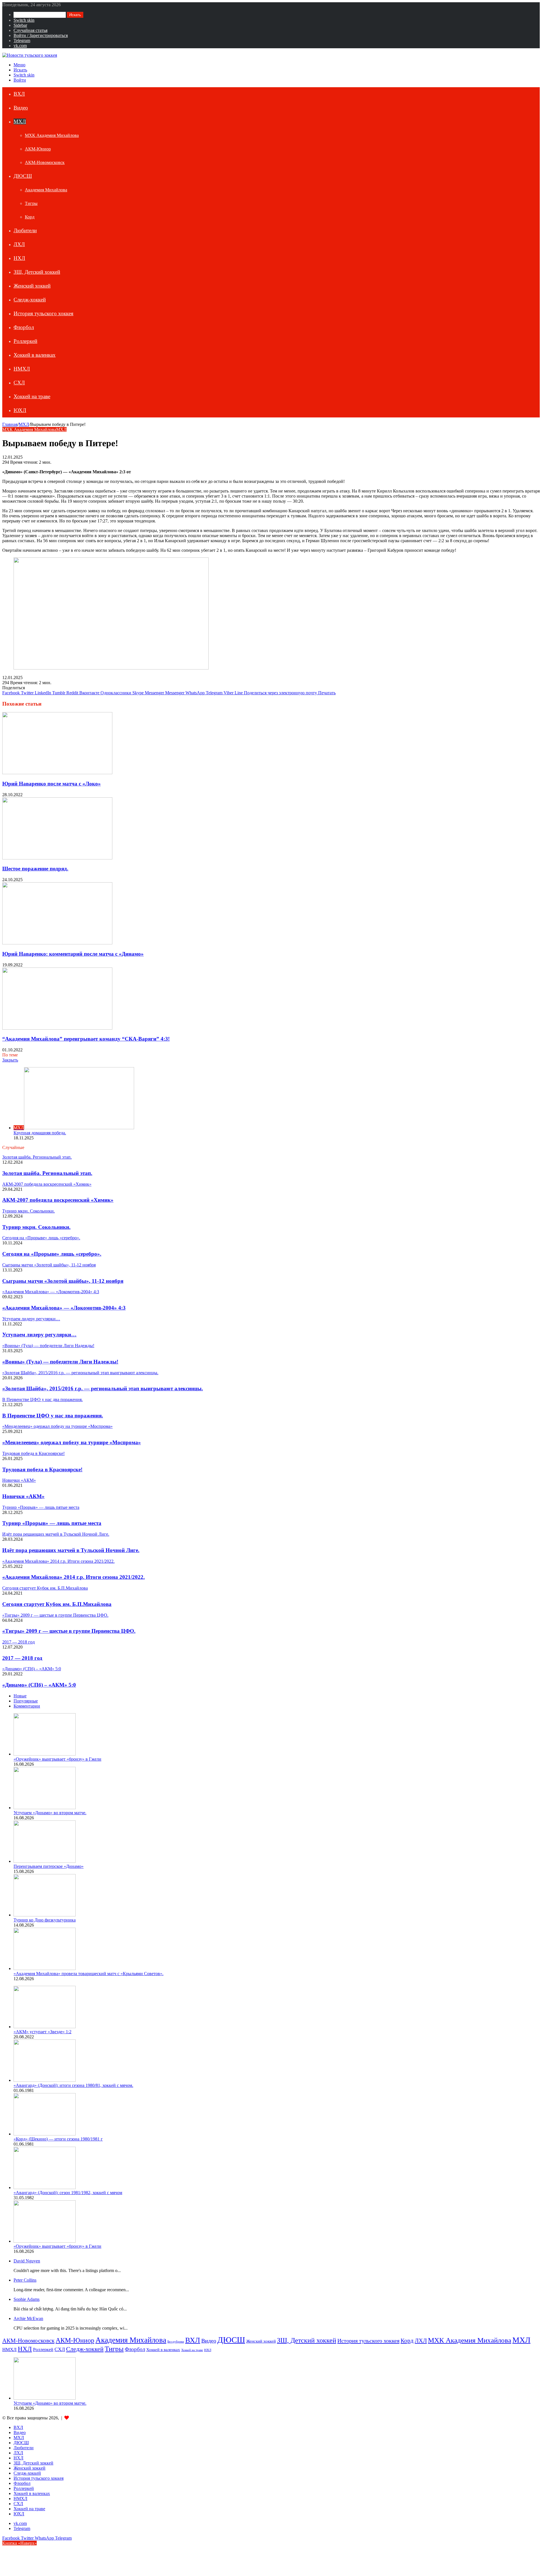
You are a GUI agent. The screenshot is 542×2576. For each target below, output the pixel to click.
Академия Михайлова (46, 190)
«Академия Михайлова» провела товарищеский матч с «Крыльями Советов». (88, 1974)
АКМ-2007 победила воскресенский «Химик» (58, 1200)
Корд (30, 217)
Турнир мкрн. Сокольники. (36, 1227)
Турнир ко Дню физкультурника (45, 1920)
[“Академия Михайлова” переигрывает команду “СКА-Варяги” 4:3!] (57, 1028)
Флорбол (24, 327)
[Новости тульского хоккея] (30, 55)
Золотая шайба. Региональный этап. (47, 1173)
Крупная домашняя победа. (40, 1133)
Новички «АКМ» (23, 1496)
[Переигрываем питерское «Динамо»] (45, 1861)
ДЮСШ (23, 176)
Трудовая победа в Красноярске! (42, 1469)
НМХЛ (22, 369)
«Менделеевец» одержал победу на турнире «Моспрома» (72, 1442)
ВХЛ (19, 94)
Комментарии (27, 1706)
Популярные (26, 1701)
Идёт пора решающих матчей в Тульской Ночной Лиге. (71, 1550)
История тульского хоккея (43, 313)
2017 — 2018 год (22, 1658)
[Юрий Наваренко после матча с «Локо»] (57, 773)
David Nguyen (27, 2261)
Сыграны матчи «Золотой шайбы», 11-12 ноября (63, 1281)
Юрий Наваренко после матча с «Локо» (52, 784)
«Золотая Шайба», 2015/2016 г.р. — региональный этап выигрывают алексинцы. (103, 1388)
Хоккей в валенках (35, 355)
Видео (21, 108)
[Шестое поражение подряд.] (57, 858)
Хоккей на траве (32, 396)
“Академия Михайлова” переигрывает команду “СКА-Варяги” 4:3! (86, 1039)
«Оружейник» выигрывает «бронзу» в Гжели (57, 1759)
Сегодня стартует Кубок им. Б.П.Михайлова (57, 1604)
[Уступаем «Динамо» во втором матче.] (45, 1808)
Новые (20, 1696)
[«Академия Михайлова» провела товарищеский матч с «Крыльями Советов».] (45, 1968)
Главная (10, 424)
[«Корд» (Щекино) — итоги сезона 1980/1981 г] (45, 2134)
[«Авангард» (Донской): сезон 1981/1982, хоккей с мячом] (45, 2187)
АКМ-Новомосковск (45, 162)
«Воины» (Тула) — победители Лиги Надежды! (60, 1362)
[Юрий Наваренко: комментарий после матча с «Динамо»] (57, 943)
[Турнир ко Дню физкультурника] (45, 1915)
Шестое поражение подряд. (35, 869)
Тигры (31, 203)
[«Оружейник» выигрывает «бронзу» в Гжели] (45, 1754)
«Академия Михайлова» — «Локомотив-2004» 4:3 (64, 1308)
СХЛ (19, 383)
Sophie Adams (27, 2299)
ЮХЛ (20, 410)
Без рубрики (176, 2342)
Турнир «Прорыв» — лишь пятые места (52, 1523)
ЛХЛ (19, 244)
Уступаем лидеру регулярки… (39, 1335)
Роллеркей (25, 341)
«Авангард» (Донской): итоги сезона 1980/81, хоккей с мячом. (73, 2085)
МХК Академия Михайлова (52, 135)
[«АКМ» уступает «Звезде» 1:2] (45, 2027)
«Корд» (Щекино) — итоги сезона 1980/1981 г (58, 2139)
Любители (25, 230)
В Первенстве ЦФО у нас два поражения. (53, 1416)
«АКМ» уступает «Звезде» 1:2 (42, 2032)
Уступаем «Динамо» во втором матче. (50, 1813)
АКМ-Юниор (38, 149)
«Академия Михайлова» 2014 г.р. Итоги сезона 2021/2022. (74, 1577)
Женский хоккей (32, 286)
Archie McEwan (28, 2318)
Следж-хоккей (30, 300)
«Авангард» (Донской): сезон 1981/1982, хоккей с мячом (68, 2193)
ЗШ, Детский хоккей (37, 272)
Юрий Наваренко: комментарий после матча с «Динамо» (73, 954)
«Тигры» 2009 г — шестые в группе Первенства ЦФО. (69, 1631)
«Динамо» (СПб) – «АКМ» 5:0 (39, 1685)
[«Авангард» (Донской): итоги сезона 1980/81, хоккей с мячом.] (45, 2080)
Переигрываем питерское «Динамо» (49, 1866)
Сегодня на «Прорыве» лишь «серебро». (52, 1254)
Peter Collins (25, 2280)
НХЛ (19, 258)
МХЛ (20, 122)
